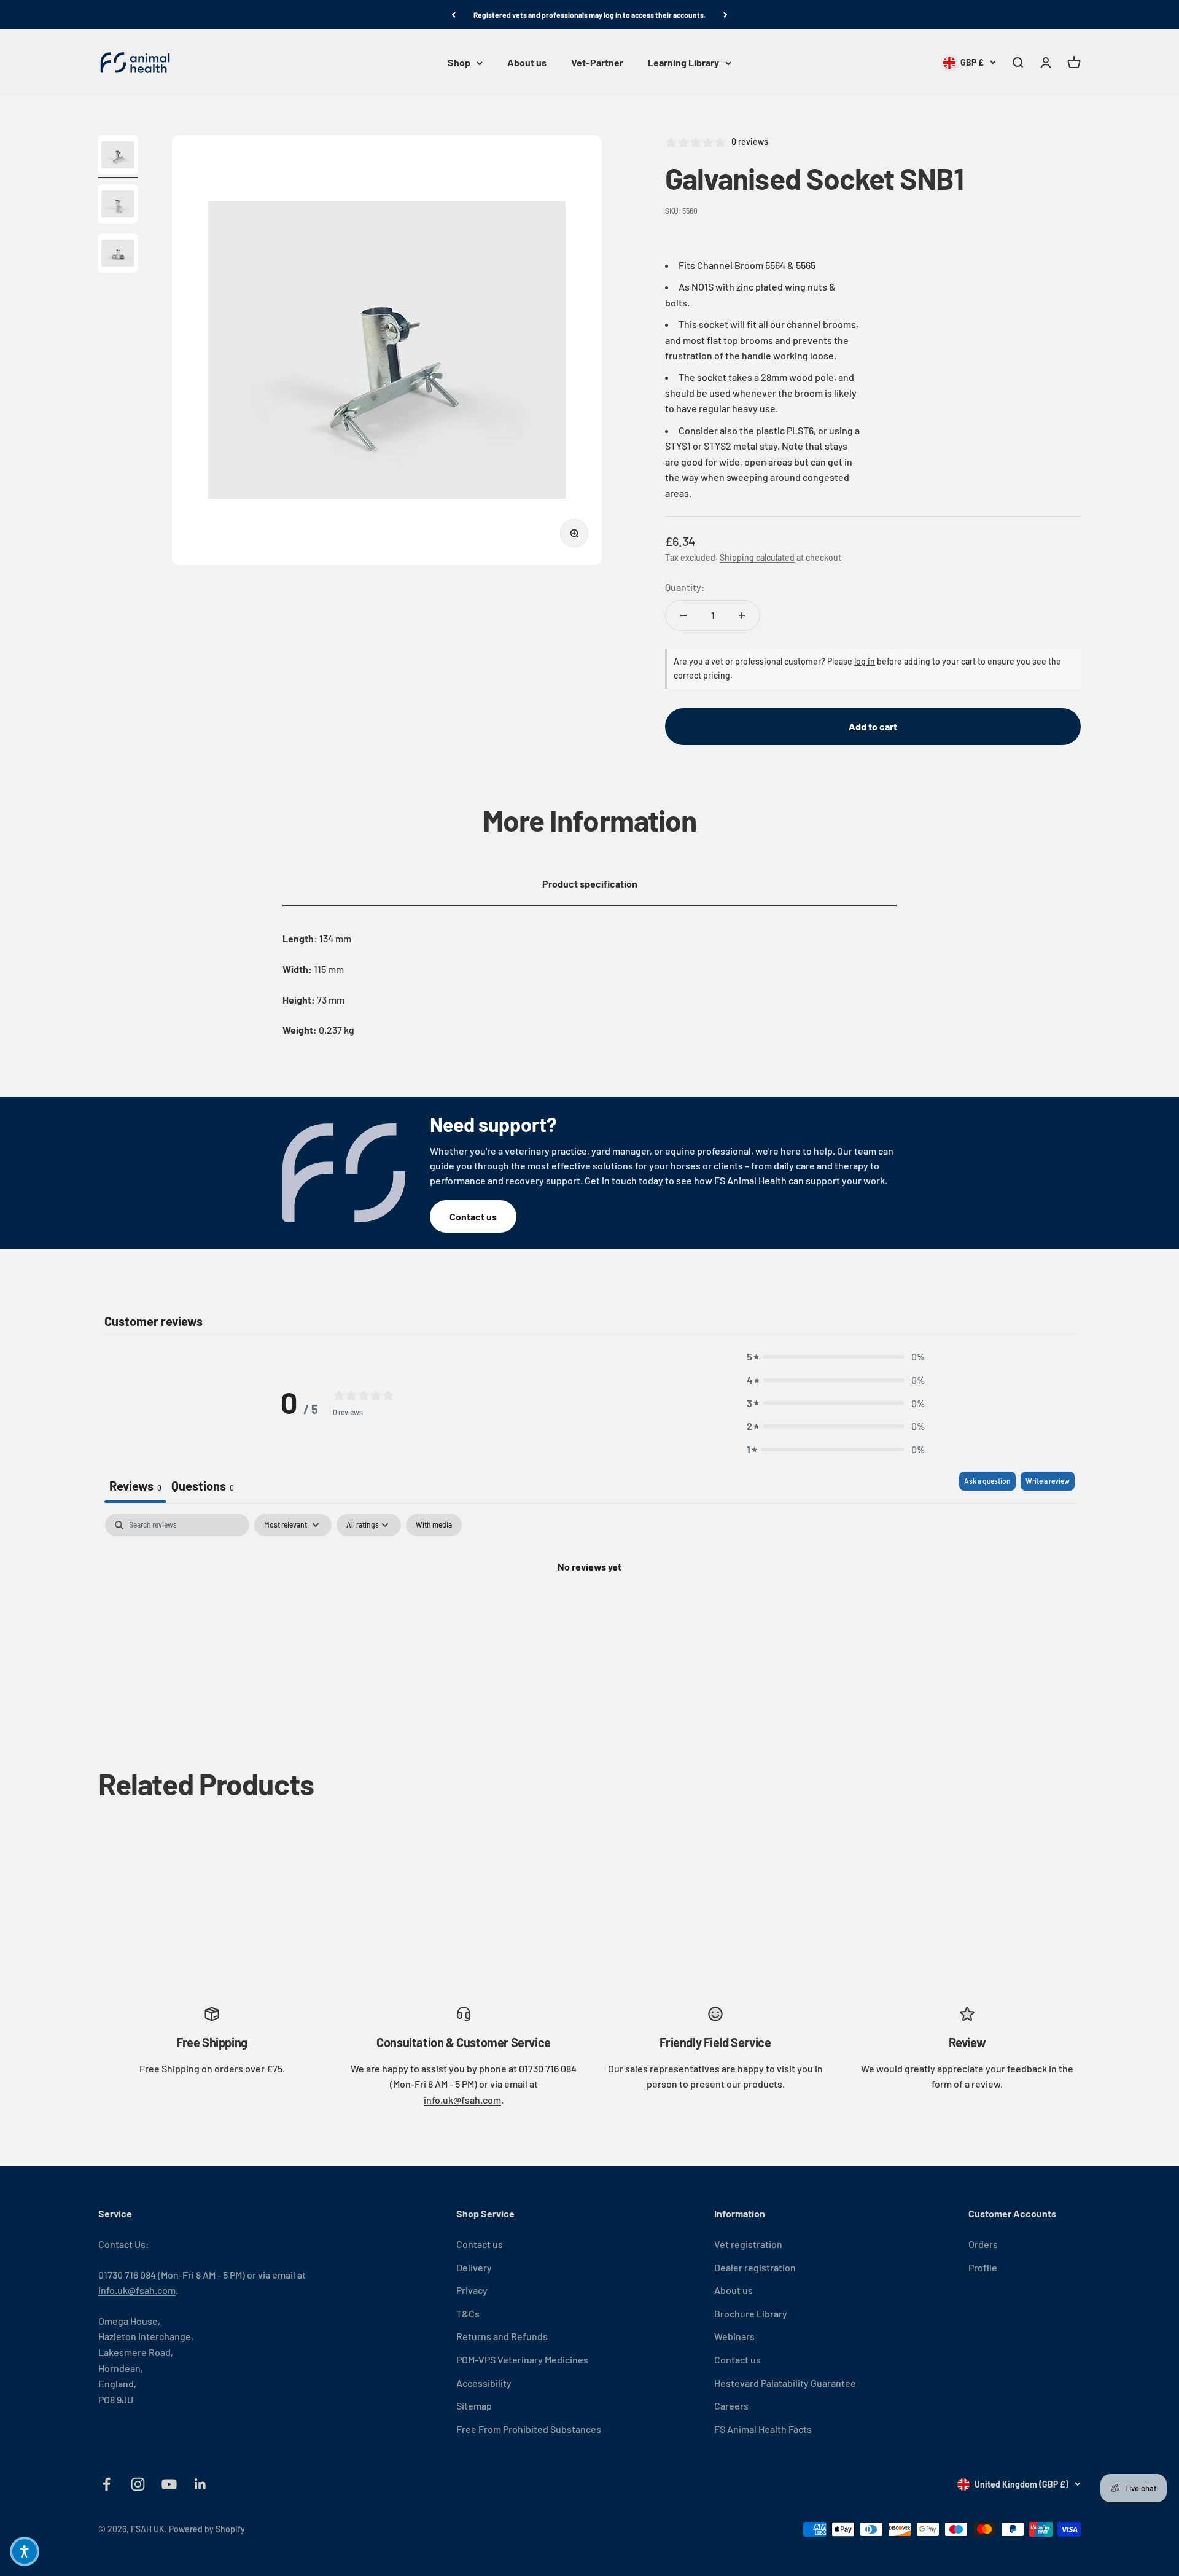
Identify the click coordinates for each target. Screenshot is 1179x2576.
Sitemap (474, 2406)
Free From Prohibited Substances (529, 2429)
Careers (731, 2406)
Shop (459, 63)
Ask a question (987, 1481)
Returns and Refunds (502, 2336)
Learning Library (683, 63)
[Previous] (453, 15)
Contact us (473, 1216)
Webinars (734, 2336)
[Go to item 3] (118, 255)
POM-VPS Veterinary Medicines (522, 2359)
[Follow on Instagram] (138, 2484)
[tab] (203, 1487)
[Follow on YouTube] (169, 2484)
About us (527, 63)
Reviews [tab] (135, 1486)
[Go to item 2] (118, 206)
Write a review (1048, 1481)
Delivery (474, 2267)
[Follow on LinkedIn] (200, 2484)
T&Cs (468, 2313)
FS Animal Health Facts (763, 2429)
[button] (836, 1357)
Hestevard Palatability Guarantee (785, 2383)
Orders (983, 2244)
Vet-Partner (597, 63)
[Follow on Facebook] (107, 2484)
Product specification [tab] (590, 884)
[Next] (726, 15)
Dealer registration (755, 2267)
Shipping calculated (757, 557)
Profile (983, 2267)
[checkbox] (434, 1525)
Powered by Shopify (207, 2529)
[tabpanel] (589, 1608)
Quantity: (685, 587)
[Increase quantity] (742, 615)
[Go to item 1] (118, 157)
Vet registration (748, 2244)
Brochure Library (751, 2313)
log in (865, 661)
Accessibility (484, 2383)
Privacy (472, 2290)
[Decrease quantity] (683, 615)
